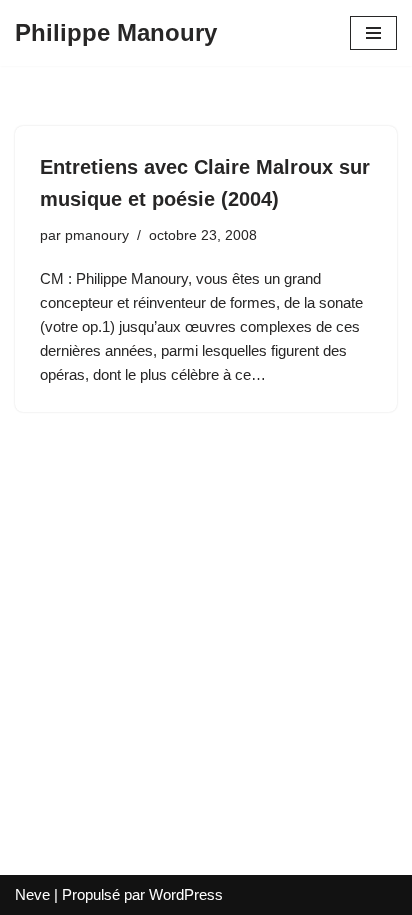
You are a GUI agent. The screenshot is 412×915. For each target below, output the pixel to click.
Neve (32, 894)
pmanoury (97, 235)
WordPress (186, 894)
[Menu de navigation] (373, 33)
